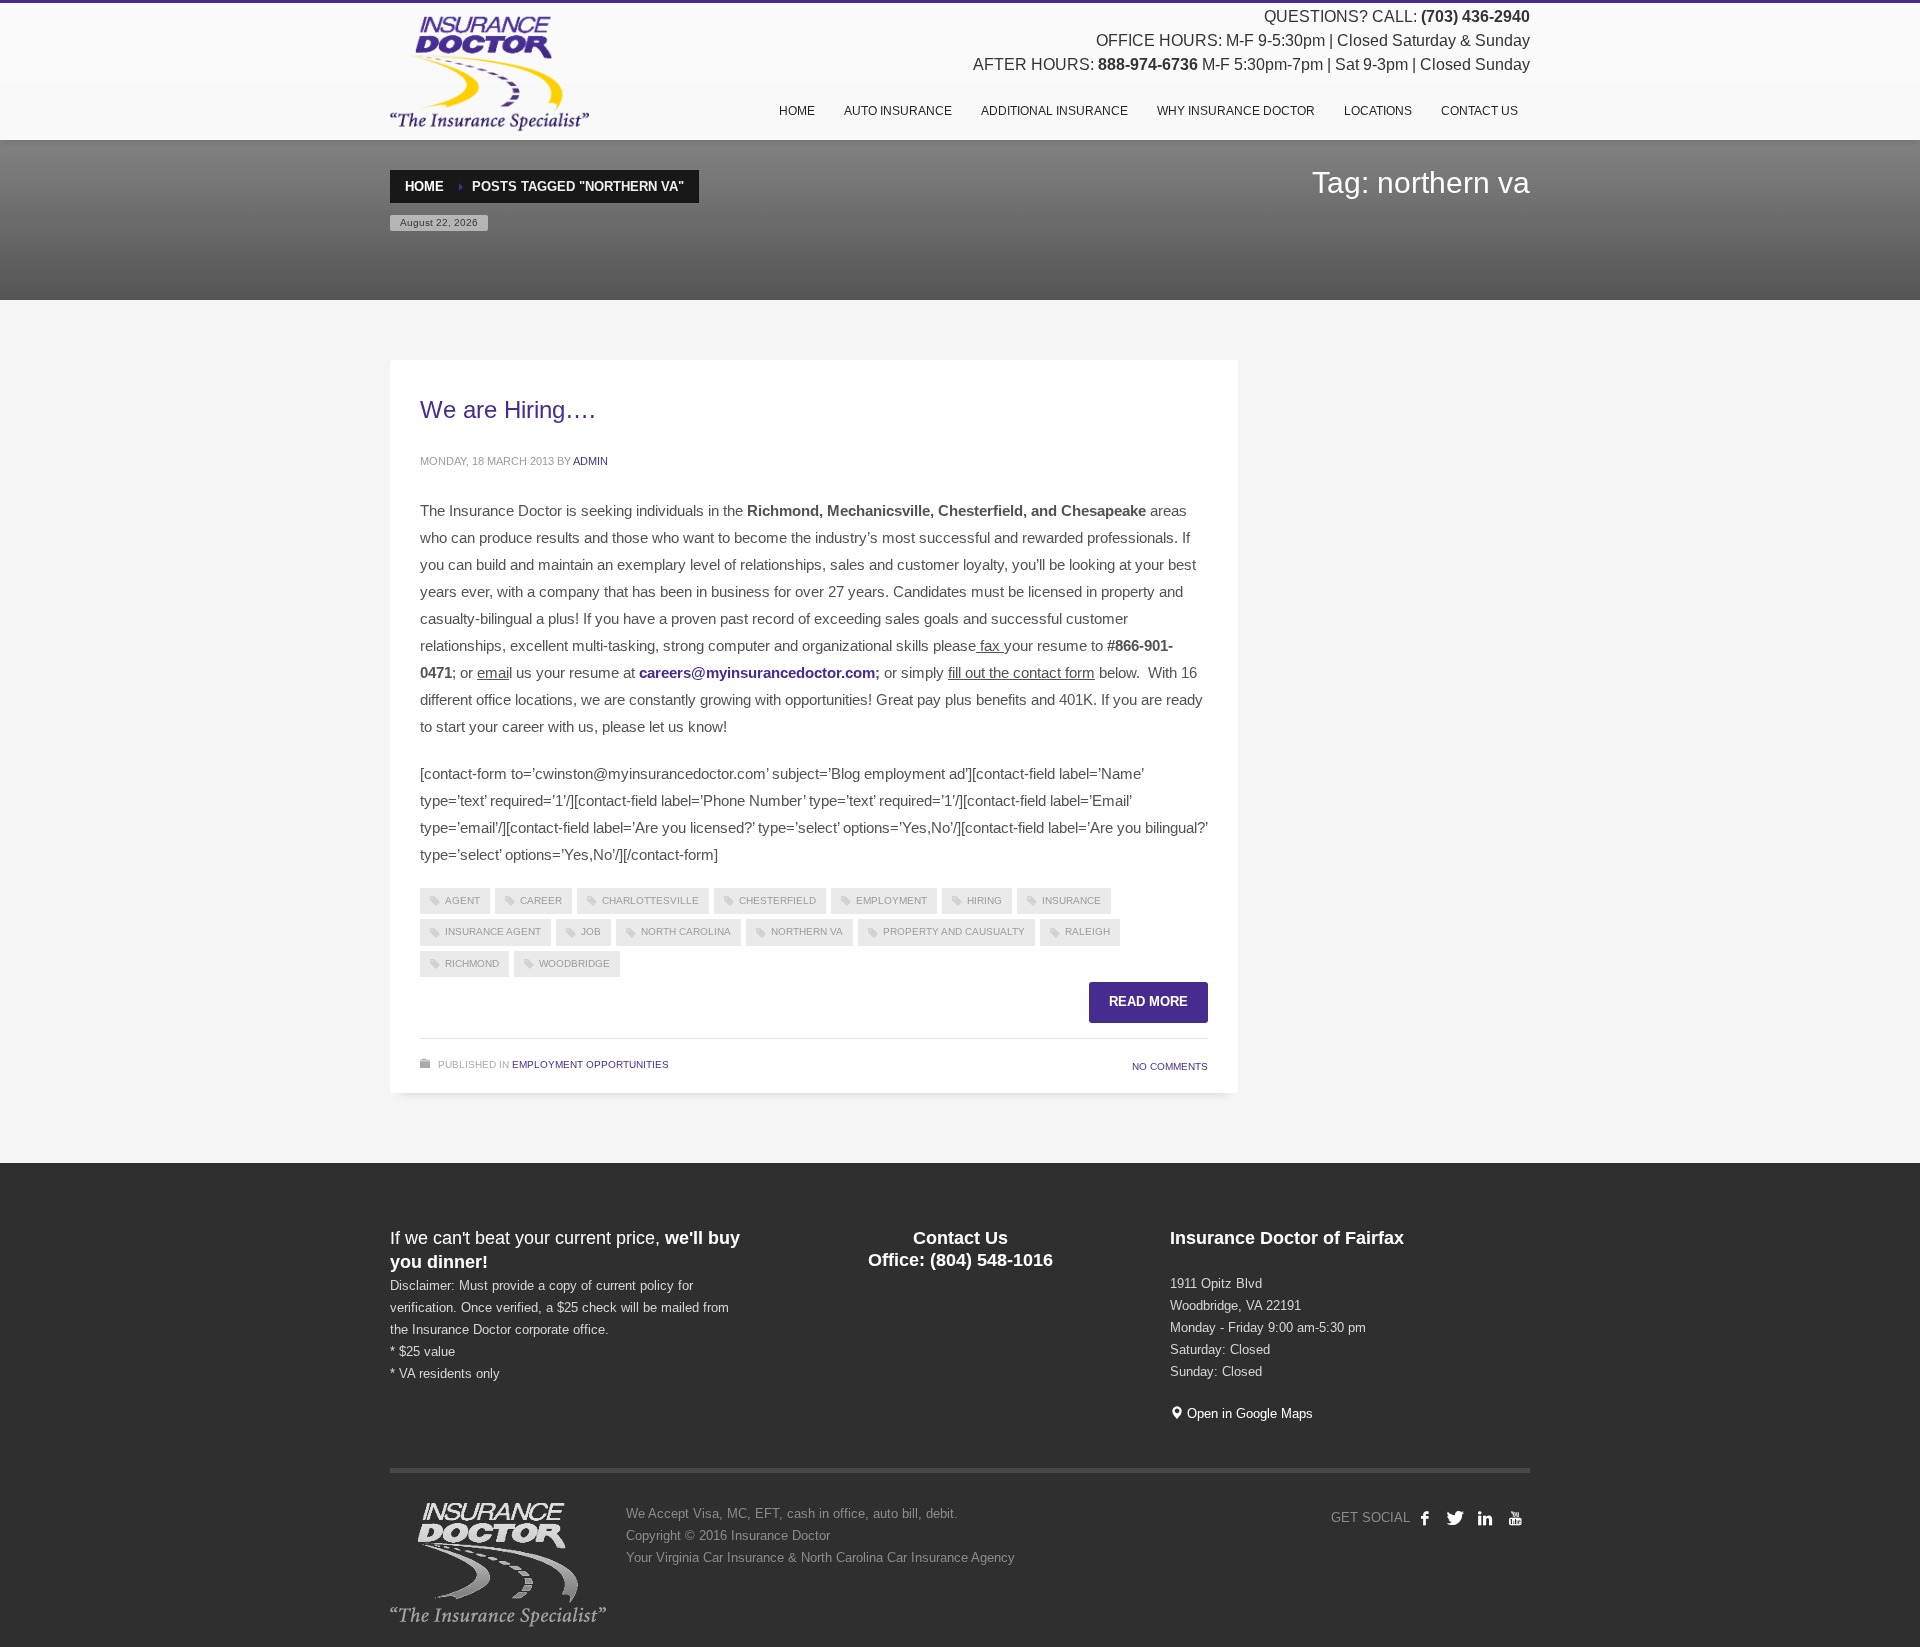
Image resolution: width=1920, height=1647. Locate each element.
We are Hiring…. (508, 409)
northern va (807, 931)
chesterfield (777, 900)
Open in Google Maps (1248, 1413)
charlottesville (650, 900)
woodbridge (574, 963)
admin (590, 461)
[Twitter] (1455, 1518)
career (541, 900)
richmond (472, 963)
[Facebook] (1425, 1518)
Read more (1148, 1001)
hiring (984, 900)
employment (891, 900)
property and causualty (954, 931)
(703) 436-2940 (1475, 16)
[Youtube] (1515, 1518)
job (591, 931)
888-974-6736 (1148, 64)
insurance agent (493, 931)
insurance (1071, 900)
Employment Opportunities (590, 1064)
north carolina (686, 931)
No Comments (1170, 1066)
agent (462, 900)
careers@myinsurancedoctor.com (757, 672)
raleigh (1087, 931)
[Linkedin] (1485, 1518)
